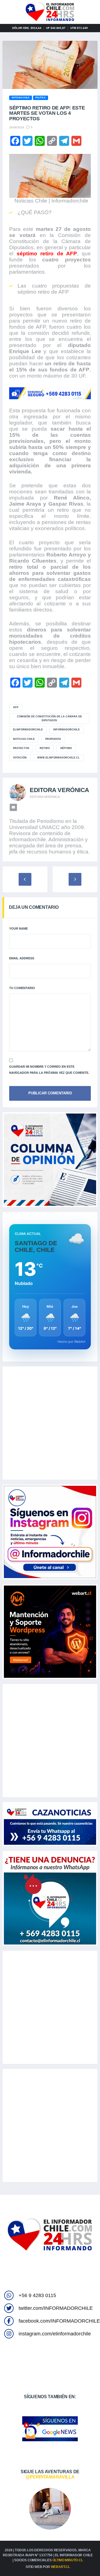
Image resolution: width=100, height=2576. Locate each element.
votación (20, 758)
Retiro (45, 748)
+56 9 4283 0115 (37, 2295)
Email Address (22, 958)
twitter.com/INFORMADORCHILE (56, 2308)
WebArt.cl (60, 2567)
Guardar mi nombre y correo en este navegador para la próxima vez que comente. (49, 1070)
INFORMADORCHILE (67, 730)
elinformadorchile (28, 730)
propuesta (53, 739)
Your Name (18, 928)
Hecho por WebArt (71, 1342)
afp (16, 707)
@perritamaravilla (50, 2477)
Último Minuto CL (68, 2560)
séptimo (66, 748)
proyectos (21, 748)
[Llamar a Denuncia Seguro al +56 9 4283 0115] (50, 393)
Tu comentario (22, 988)
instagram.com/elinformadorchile (55, 2334)
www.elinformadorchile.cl (58, 758)
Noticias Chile (24, 739)
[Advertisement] (50, 1423)
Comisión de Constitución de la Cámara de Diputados (49, 718)
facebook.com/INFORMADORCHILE (59, 2321)
